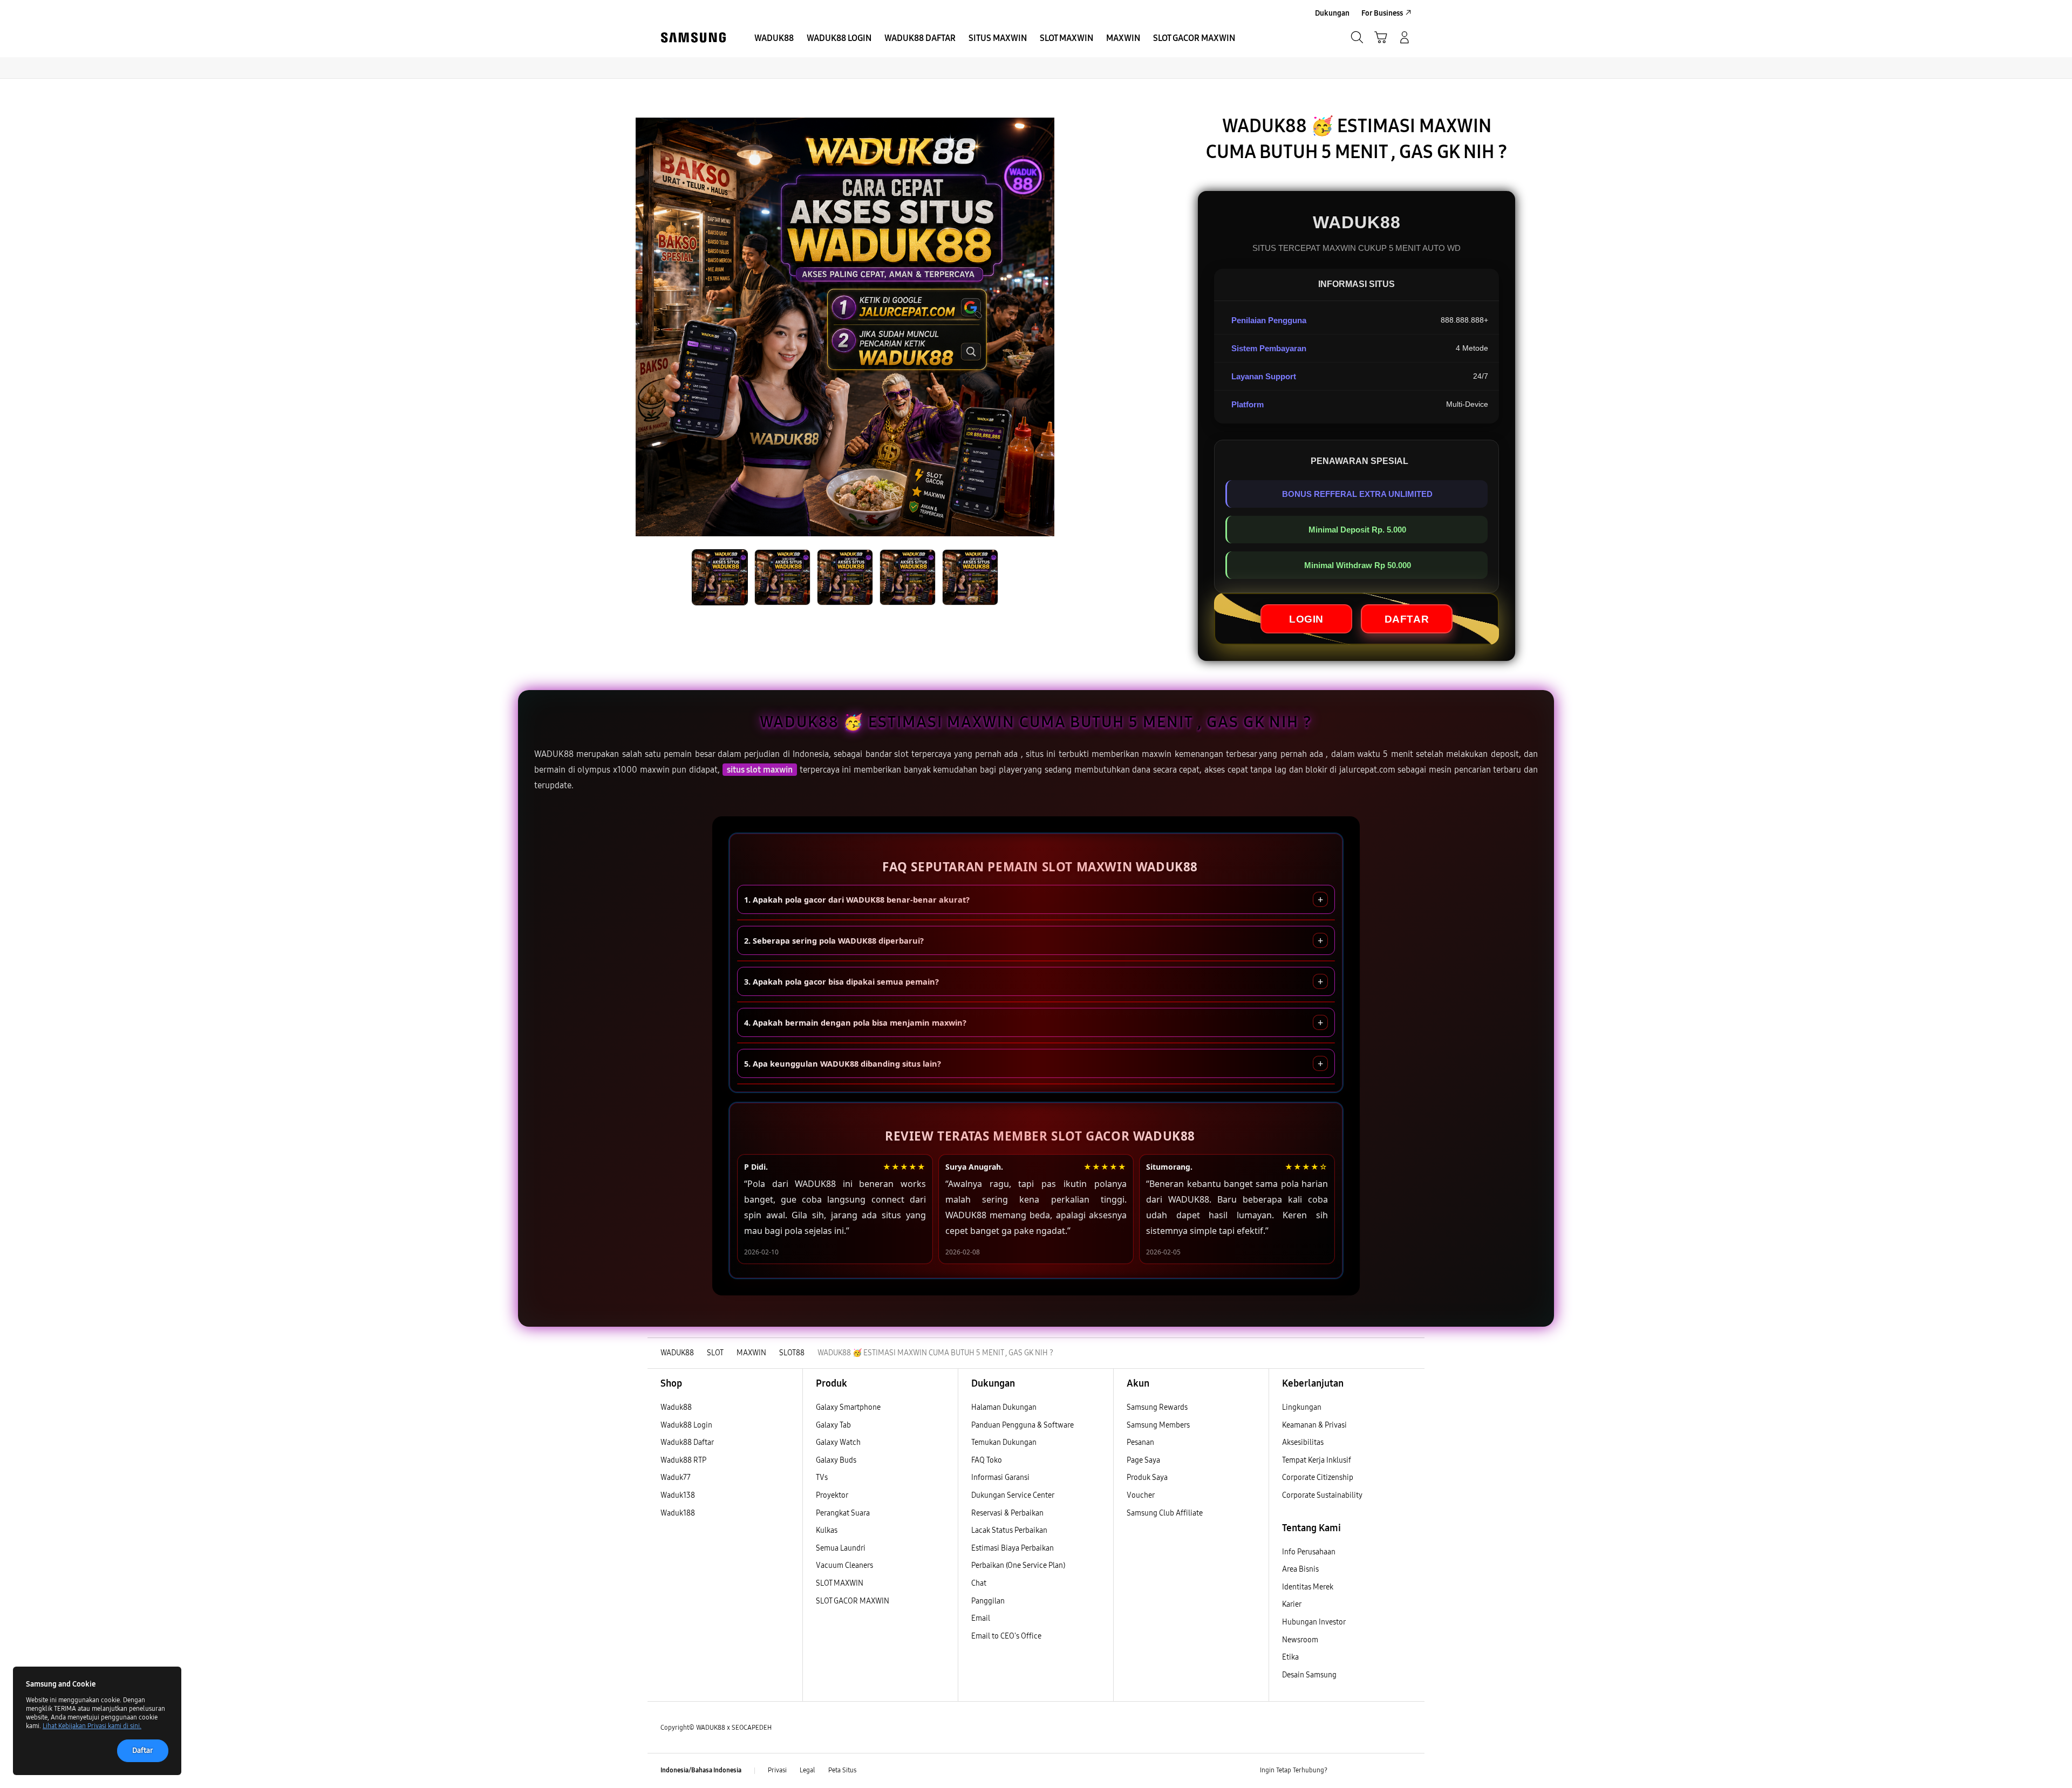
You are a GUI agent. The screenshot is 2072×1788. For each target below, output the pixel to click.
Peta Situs (842, 1770)
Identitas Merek (1308, 1587)
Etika (1290, 1657)
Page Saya (1143, 1460)
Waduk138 (678, 1495)
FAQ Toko (987, 1460)
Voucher (1141, 1495)
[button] (1381, 37)
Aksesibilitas (1303, 1442)
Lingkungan (1302, 1407)
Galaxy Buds (836, 1460)
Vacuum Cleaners (844, 1565)
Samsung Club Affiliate (1165, 1513)
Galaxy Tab (833, 1425)
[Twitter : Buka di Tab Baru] (1363, 1771)
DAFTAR (1407, 619)
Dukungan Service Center (1013, 1495)
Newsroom (1301, 1640)
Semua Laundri (841, 1548)
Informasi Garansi (1000, 1478)
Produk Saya (1147, 1478)
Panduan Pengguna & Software (1023, 1425)
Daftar (143, 1751)
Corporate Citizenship (1318, 1478)
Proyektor (832, 1495)
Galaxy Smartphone (848, 1407)
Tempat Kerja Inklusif (1317, 1460)
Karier (1292, 1604)
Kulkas (827, 1530)
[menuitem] (774, 38)
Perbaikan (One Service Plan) (1018, 1565)
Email (981, 1618)
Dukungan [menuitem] (1332, 13)
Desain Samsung (1310, 1675)
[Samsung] (693, 37)
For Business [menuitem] (1382, 13)
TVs (822, 1478)
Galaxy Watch (838, 1442)
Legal (807, 1770)
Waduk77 (676, 1478)
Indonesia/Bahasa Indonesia (701, 1770)
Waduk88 (676, 1407)
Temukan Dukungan (1004, 1442)
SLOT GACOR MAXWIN (853, 1601)
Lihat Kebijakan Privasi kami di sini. (92, 1726)
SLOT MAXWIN (840, 1583)
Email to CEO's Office (1007, 1636)
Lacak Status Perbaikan (1009, 1530)
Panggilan (988, 1601)
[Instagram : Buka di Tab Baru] (1384, 1771)
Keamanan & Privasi (1314, 1425)
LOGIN (1306, 619)
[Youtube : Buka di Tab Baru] (1405, 1771)
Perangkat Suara (843, 1513)
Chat (979, 1583)
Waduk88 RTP (683, 1460)
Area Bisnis (1300, 1569)
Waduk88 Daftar (687, 1442)
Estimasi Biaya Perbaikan (1013, 1548)
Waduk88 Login (686, 1425)
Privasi (777, 1770)
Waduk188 (678, 1513)
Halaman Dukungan (1004, 1407)
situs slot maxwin (760, 770)
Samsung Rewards (1157, 1407)
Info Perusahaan (1309, 1552)
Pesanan (1141, 1442)
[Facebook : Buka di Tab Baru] (1342, 1771)
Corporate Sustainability (1323, 1495)
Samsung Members (1158, 1425)
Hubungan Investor (1314, 1622)
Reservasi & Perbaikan (1007, 1513)
